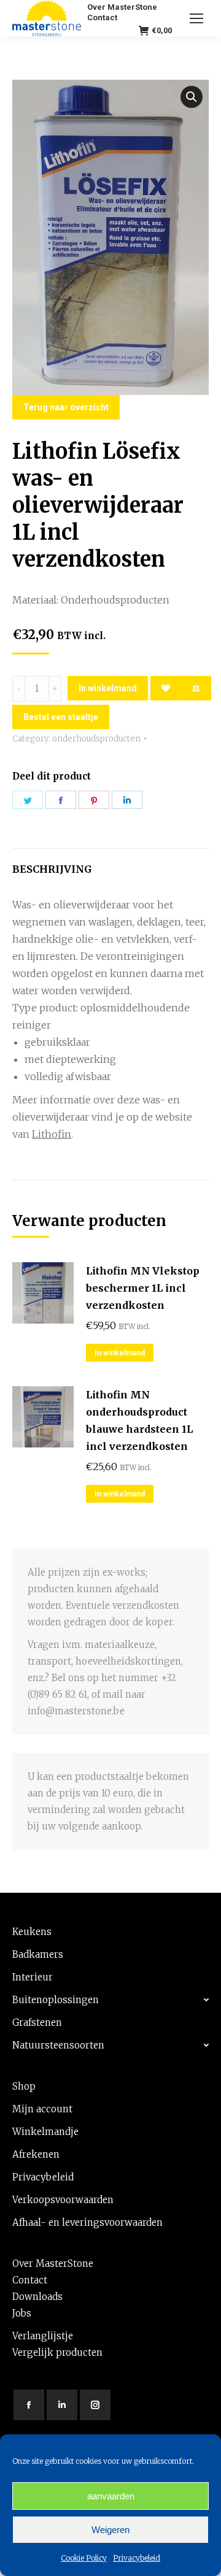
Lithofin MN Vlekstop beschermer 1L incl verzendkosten (143, 1288)
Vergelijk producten (57, 2352)
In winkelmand (108, 688)
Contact (30, 2280)
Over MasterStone (53, 2264)
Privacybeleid (137, 2558)
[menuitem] (122, 7)
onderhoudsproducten (96, 739)
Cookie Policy (84, 2558)
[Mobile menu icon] (196, 18)
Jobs (22, 2313)
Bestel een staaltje (61, 717)
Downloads (37, 2297)
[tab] (110, 863)
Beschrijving (52, 869)
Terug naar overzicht (66, 407)
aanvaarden (111, 2496)
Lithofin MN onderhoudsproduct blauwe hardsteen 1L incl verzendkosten (139, 1420)
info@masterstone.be (76, 1711)
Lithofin (52, 1134)
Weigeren (110, 2530)
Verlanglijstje (43, 2336)
